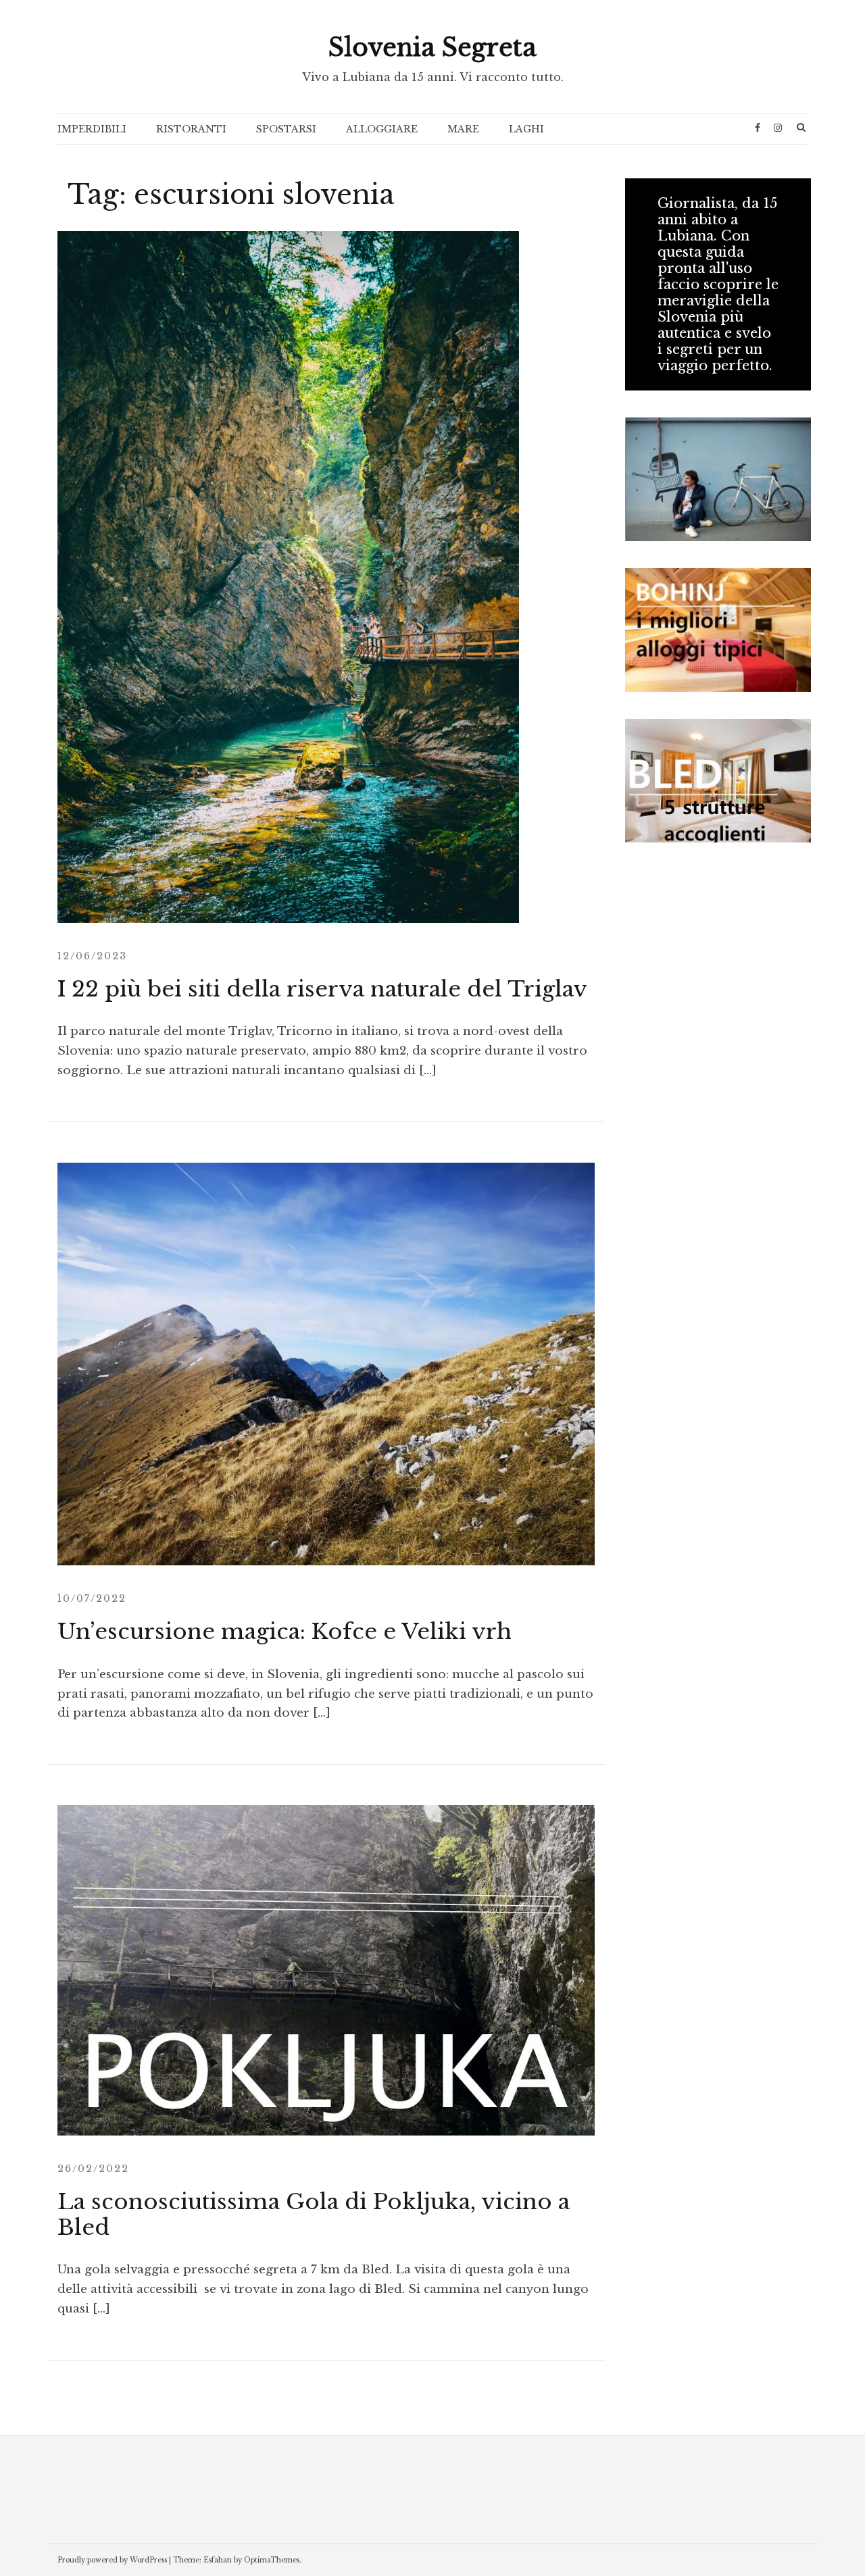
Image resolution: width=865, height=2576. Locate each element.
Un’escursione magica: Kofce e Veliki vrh (285, 1632)
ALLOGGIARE (382, 129)
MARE (463, 129)
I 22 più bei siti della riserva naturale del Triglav (322, 989)
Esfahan (218, 2560)
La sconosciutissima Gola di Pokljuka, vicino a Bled (314, 2215)
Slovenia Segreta (432, 48)
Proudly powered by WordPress (112, 2560)
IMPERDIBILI (92, 129)
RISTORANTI (191, 129)
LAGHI (526, 129)
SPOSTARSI (286, 129)
